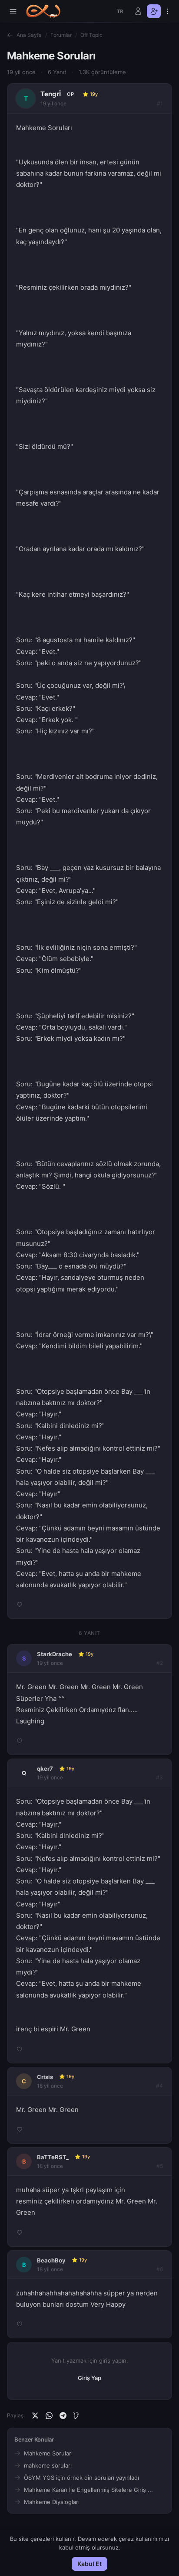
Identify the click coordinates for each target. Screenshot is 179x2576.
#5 (160, 2166)
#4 (159, 2086)
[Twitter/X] (35, 2416)
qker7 (45, 1769)
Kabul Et (89, 2564)
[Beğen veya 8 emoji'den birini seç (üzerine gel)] (20, 1605)
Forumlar (61, 35)
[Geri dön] (10, 35)
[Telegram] (63, 2416)
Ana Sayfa (29, 35)
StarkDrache (55, 1654)
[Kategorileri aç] (13, 11)
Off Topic (91, 35)
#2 (160, 1663)
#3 (159, 1777)
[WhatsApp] (49, 2416)
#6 (160, 2269)
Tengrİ (51, 94)
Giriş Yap (89, 2378)
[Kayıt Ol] (154, 11)
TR (120, 11)
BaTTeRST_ (53, 2157)
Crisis (45, 2077)
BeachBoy (51, 2260)
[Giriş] (138, 11)
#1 (160, 103)
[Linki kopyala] (77, 2416)
